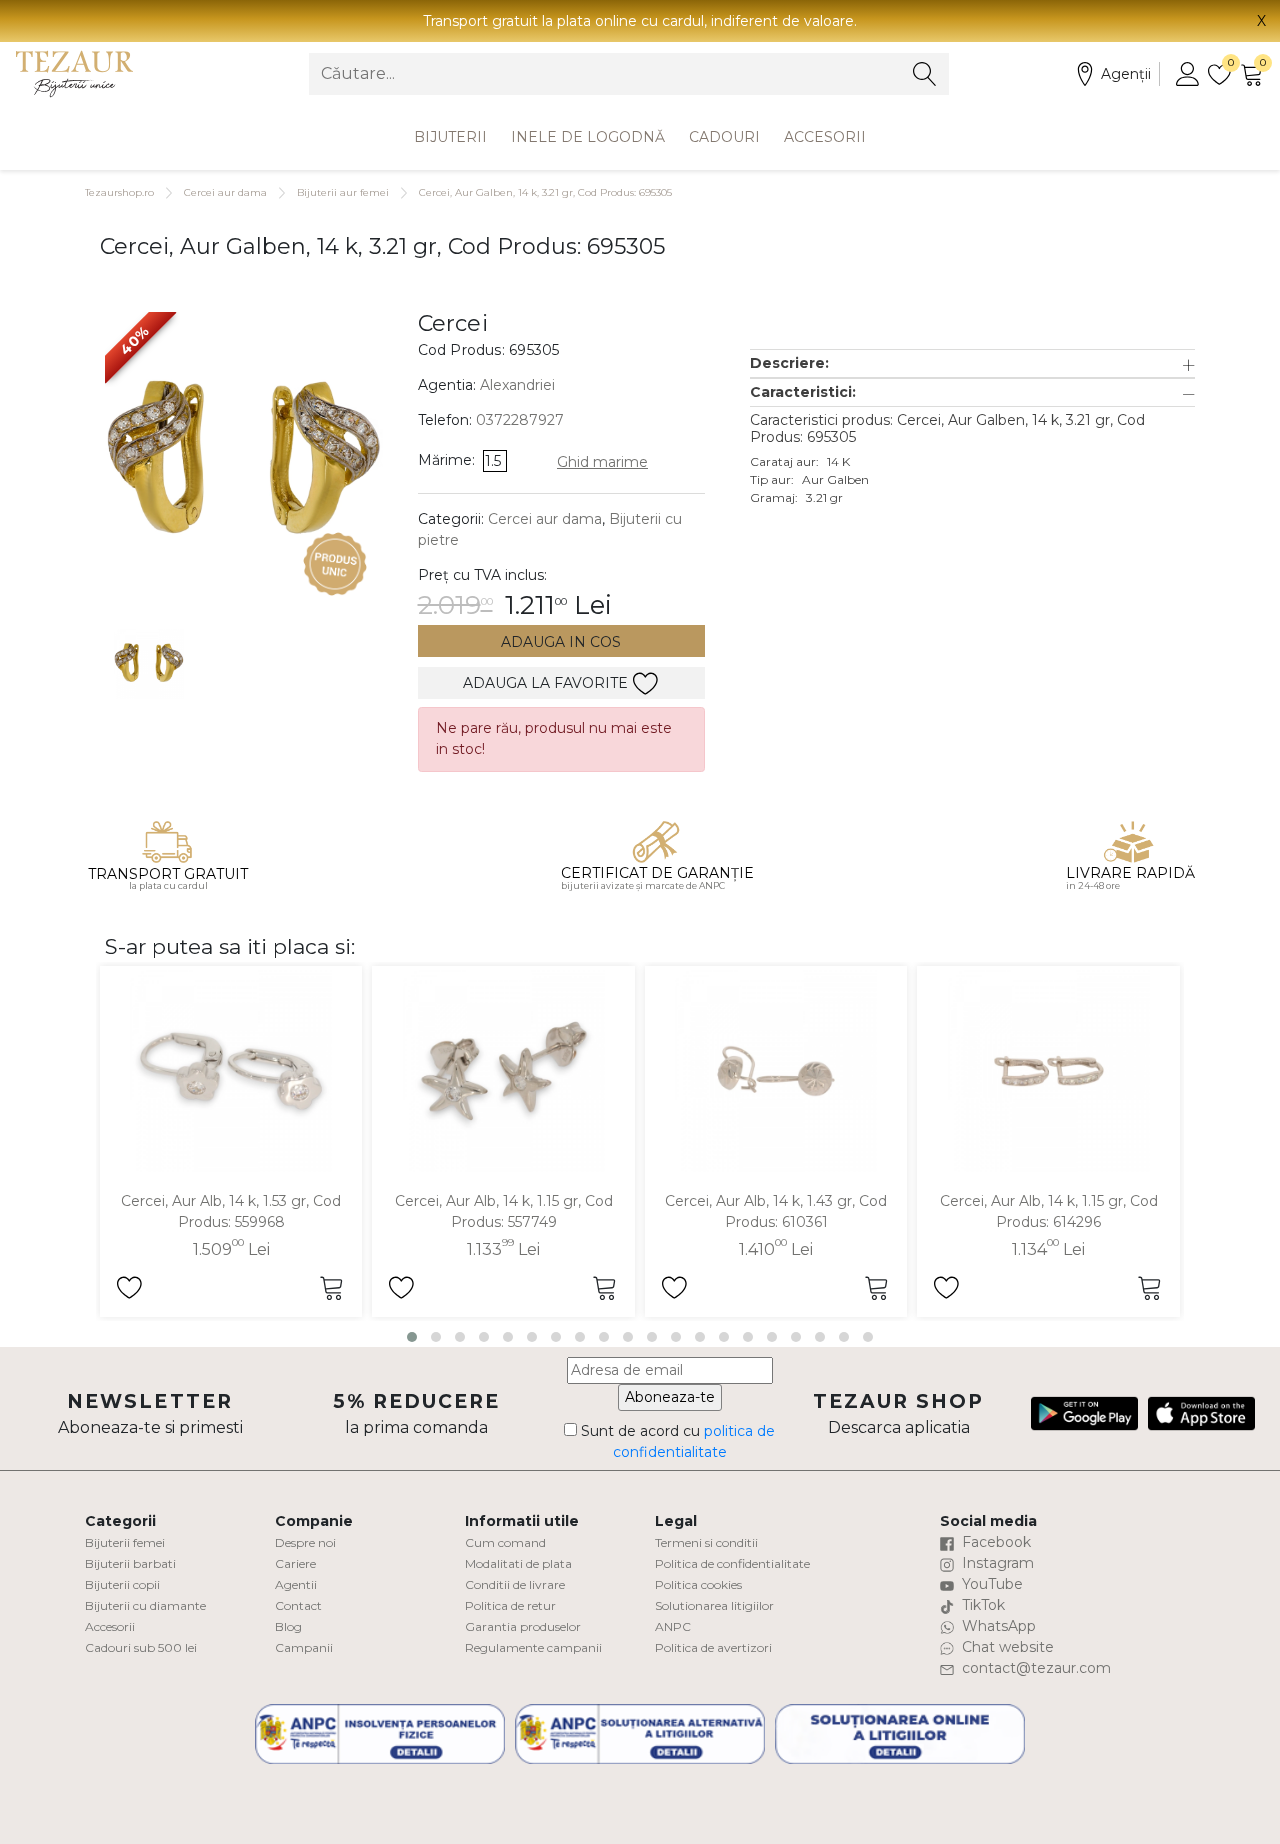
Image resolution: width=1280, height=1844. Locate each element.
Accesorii (825, 137)
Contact (298, 1605)
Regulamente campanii (533, 1647)
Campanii (304, 1647)
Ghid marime (602, 462)
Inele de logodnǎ (588, 137)
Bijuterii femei (125, 1542)
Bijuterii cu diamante (145, 1605)
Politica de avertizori (713, 1647)
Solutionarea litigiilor (714, 1605)
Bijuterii (450, 137)
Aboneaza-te (670, 1397)
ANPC (673, 1626)
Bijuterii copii (122, 1584)
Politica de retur (510, 1605)
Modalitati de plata (518, 1563)
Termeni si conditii (706, 1542)
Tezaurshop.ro (119, 192)
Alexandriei (517, 385)
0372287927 (520, 420)
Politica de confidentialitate (732, 1563)
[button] (972, 363)
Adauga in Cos (561, 642)
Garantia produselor (523, 1626)
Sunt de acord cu (676, 1441)
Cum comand (505, 1542)
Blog (288, 1626)
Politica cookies (698, 1584)
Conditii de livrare (515, 1584)
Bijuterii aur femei (343, 192)
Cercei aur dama (225, 192)
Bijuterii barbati (130, 1563)
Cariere (295, 1563)
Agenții (1126, 74)
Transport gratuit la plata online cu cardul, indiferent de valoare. (640, 21)
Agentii (296, 1584)
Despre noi (305, 1542)
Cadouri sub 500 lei (141, 1647)
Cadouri (724, 137)
